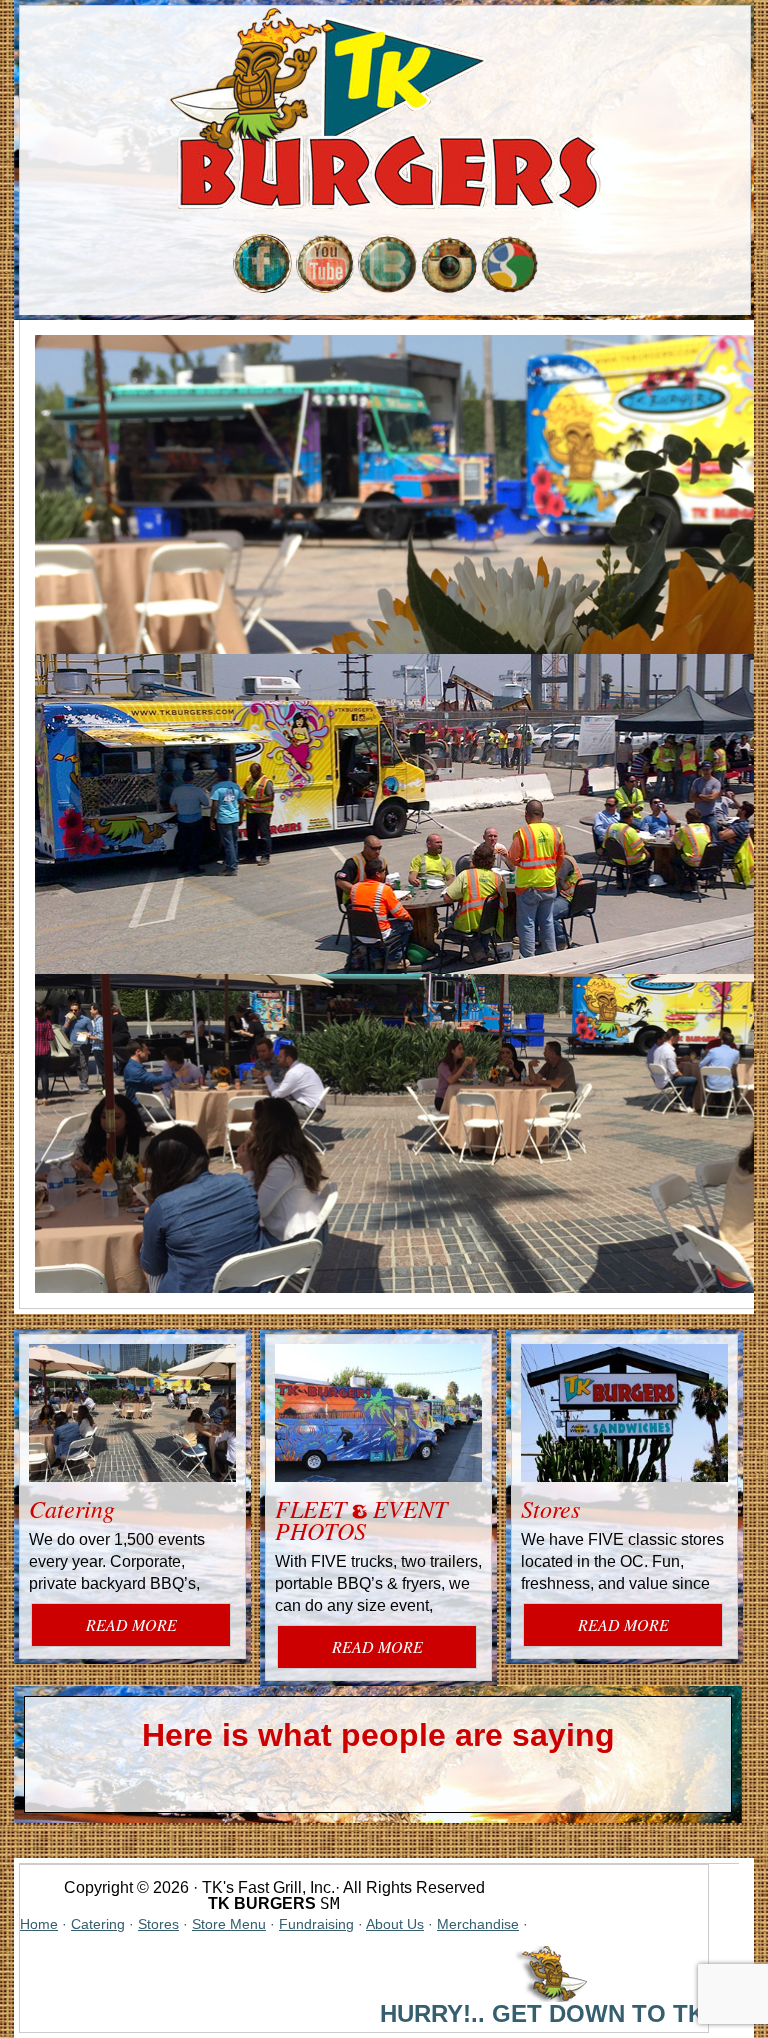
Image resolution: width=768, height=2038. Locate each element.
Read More (131, 1624)
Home (39, 1924)
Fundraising (316, 1924)
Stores (550, 1508)
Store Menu (229, 1924)
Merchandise (478, 1924)
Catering (72, 1508)
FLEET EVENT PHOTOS (361, 1519)
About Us (395, 1924)
